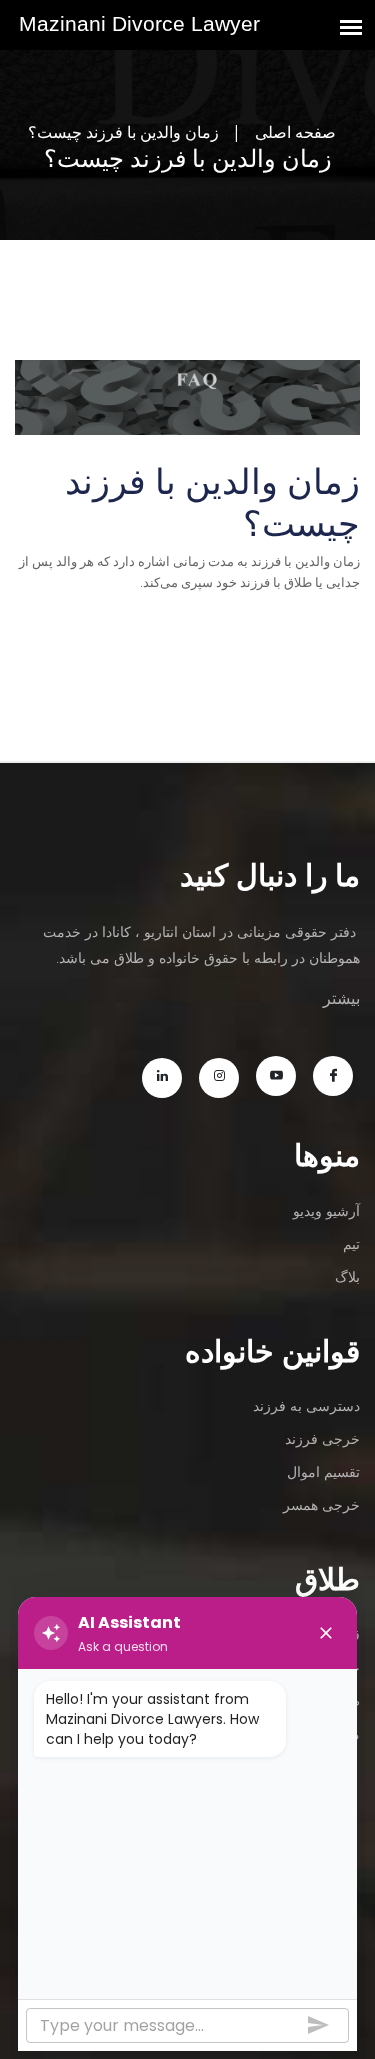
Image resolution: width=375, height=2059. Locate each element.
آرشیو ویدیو (326, 1210)
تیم (351, 1243)
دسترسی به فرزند (306, 1405)
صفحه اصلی (295, 132)
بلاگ (347, 1276)
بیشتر (341, 998)
